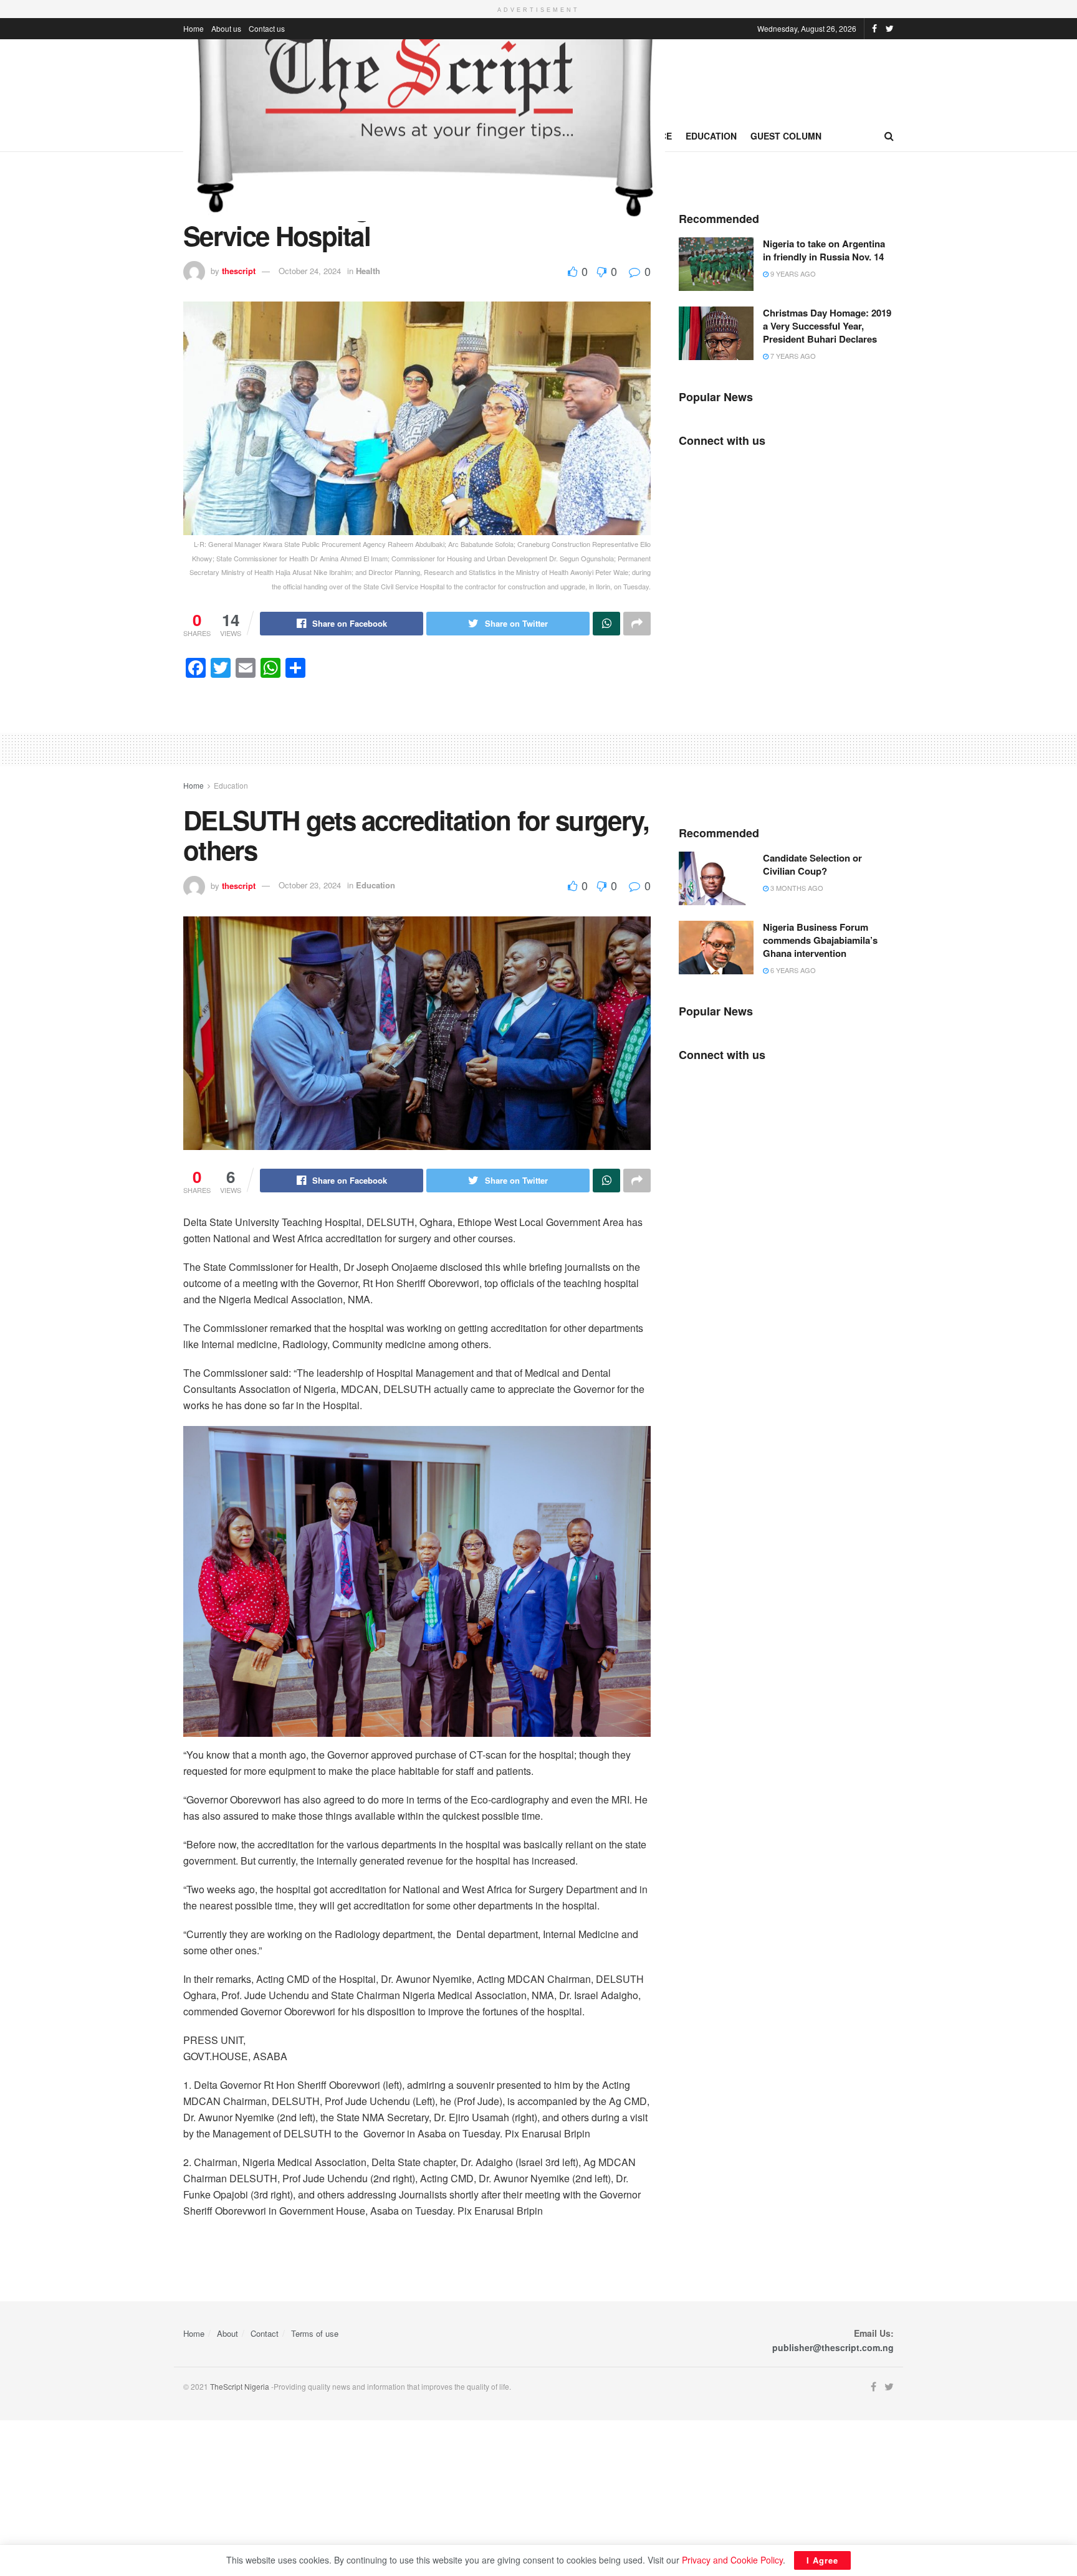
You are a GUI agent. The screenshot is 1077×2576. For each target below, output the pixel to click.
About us (226, 28)
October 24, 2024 (310, 271)
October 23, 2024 (310, 885)
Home (194, 28)
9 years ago (792, 273)
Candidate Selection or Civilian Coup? (812, 864)
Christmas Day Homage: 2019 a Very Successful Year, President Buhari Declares (827, 326)
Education (711, 136)
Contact (265, 2333)
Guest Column (786, 136)
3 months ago (796, 888)
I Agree (822, 2560)
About (227, 2333)
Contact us (267, 28)
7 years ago (792, 356)
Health (368, 271)
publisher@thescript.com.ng (833, 2347)
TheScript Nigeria (240, 2386)
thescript (239, 271)
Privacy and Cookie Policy (732, 2560)
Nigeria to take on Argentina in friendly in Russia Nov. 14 (824, 250)
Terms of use (315, 2333)
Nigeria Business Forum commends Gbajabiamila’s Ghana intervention (820, 940)
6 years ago (792, 970)
